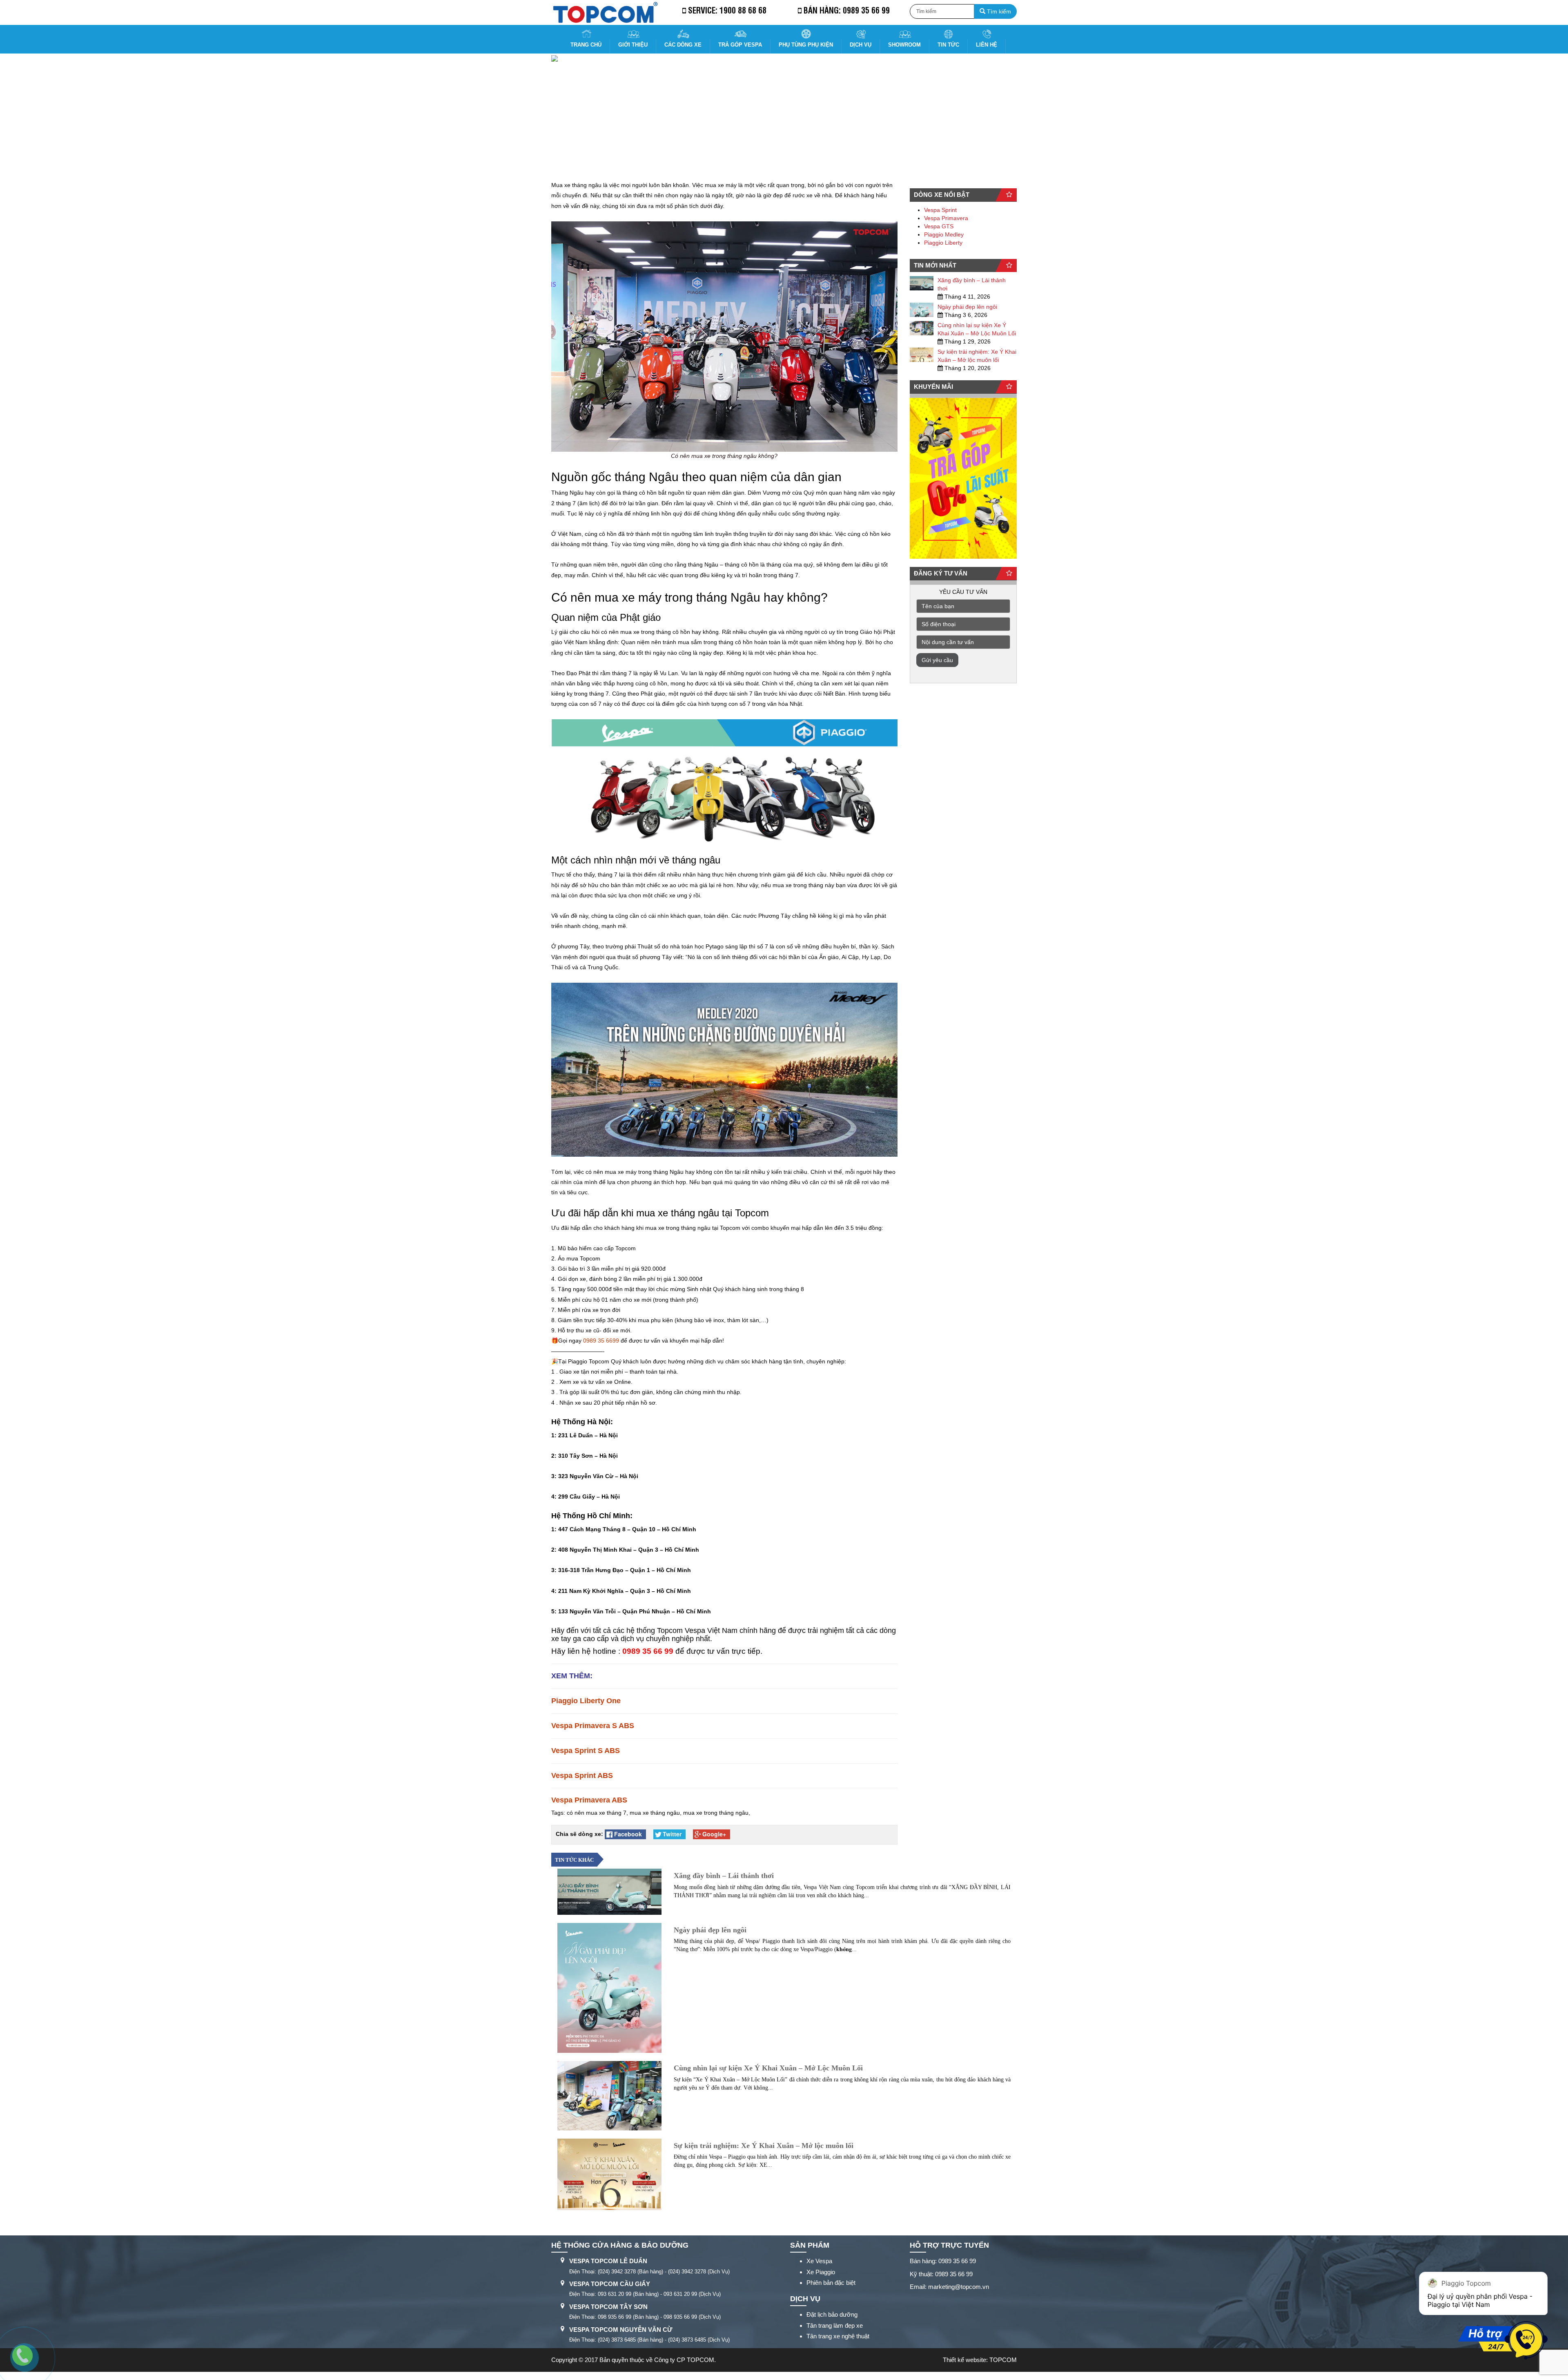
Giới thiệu (633, 45)
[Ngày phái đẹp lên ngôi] (922, 310)
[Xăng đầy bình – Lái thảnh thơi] (922, 283)
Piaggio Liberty (943, 243)
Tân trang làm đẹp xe (835, 2325)
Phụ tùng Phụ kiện (806, 45)
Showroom (904, 45)
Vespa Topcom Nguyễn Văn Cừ (621, 2330)
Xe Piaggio (821, 2272)
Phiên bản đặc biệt (831, 2283)
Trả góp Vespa (740, 45)
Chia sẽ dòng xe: (579, 1834)
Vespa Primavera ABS (590, 1800)
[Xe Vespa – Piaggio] (605, 12)
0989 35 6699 (601, 1341)
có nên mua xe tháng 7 (597, 1813)
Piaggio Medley (944, 234)
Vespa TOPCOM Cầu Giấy (610, 2284)
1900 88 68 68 (743, 10)
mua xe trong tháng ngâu (716, 1813)
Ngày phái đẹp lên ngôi (967, 307)
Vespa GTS (939, 226)
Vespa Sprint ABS (582, 1776)
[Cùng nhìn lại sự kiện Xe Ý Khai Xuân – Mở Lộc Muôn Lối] (922, 328)
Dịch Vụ (861, 45)
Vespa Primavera (946, 218)
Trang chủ (586, 45)
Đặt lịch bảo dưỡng (832, 2314)
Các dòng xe (683, 45)
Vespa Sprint (940, 210)
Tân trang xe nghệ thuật (838, 2336)
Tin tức (948, 45)
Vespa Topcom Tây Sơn (608, 2307)
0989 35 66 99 (866, 10)
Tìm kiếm (998, 11)
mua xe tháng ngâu (655, 1813)
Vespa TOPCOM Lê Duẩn (608, 2261)
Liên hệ (987, 45)
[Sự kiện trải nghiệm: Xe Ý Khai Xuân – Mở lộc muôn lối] (922, 355)
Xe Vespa (819, 2261)
